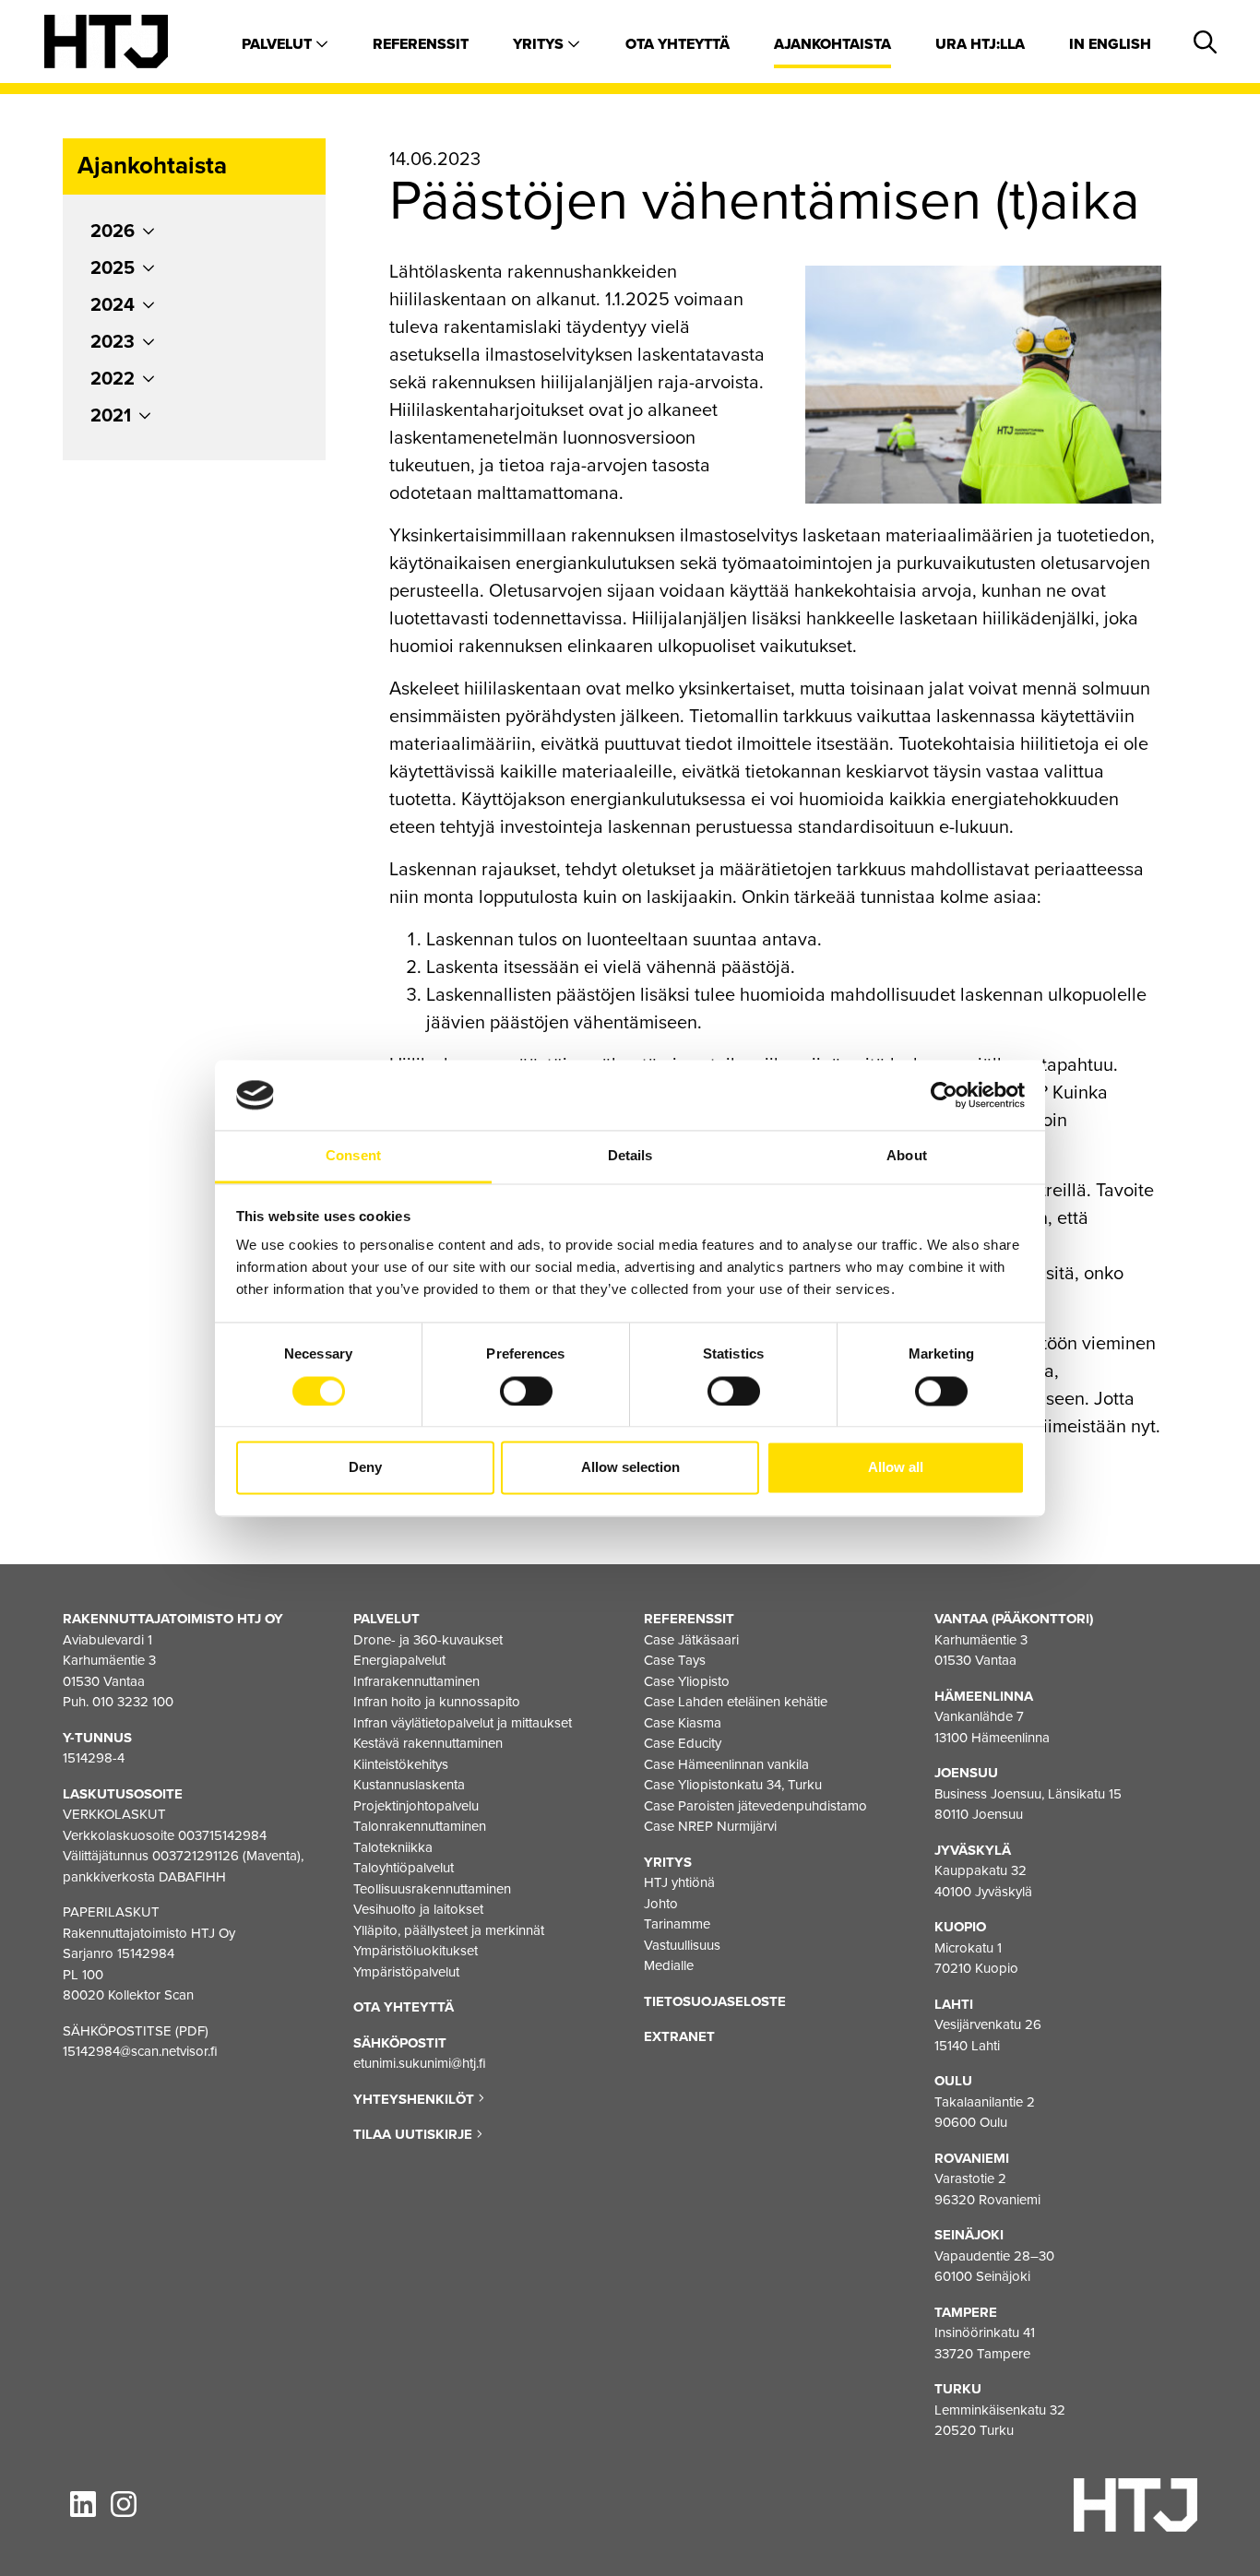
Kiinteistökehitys (401, 1764)
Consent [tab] (353, 1156)
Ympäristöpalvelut (406, 1972)
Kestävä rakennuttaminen (428, 1743)
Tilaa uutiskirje (415, 2134)
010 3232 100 (133, 1702)
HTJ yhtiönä (679, 1882)
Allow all (896, 1468)
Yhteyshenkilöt (416, 2099)
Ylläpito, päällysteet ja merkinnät (449, 1930)
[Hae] (1202, 43)
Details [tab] (630, 1156)
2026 (113, 231)
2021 (111, 416)
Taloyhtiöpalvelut (404, 1868)
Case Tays (675, 1660)
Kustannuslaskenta (409, 1785)
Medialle (669, 1965)
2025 (113, 268)
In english (1110, 44)
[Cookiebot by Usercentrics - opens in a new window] (944, 1095)
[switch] (526, 1391)
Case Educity (683, 1743)
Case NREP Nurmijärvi (710, 1826)
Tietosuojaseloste (715, 2001)
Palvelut (279, 44)
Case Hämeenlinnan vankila (726, 1764)
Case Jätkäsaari (691, 1640)
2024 (113, 305)
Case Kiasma (683, 1723)
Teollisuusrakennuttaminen (432, 1889)
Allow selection (630, 1468)
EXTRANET (679, 2036)
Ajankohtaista (832, 44)
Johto (661, 1904)
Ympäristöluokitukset (416, 1951)
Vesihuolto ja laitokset (418, 1909)
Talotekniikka (393, 1847)
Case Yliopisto (687, 1681)
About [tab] (907, 1156)
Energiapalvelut (399, 1660)
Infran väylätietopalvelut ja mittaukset (463, 1723)
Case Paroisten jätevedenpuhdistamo (755, 1806)
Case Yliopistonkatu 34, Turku (733, 1785)
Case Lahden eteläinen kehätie (736, 1702)
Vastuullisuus (682, 1945)
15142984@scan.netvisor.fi (140, 2051)
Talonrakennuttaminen (420, 1826)
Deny (365, 1468)
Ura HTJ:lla (980, 44)
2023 (113, 342)
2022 (113, 379)
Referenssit (421, 44)
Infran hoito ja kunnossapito (437, 1702)
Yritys (540, 44)
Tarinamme (677, 1924)
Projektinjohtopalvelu (416, 1806)
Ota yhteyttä (678, 44)
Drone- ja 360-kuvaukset (428, 1640)
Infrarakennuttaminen (416, 1681)
